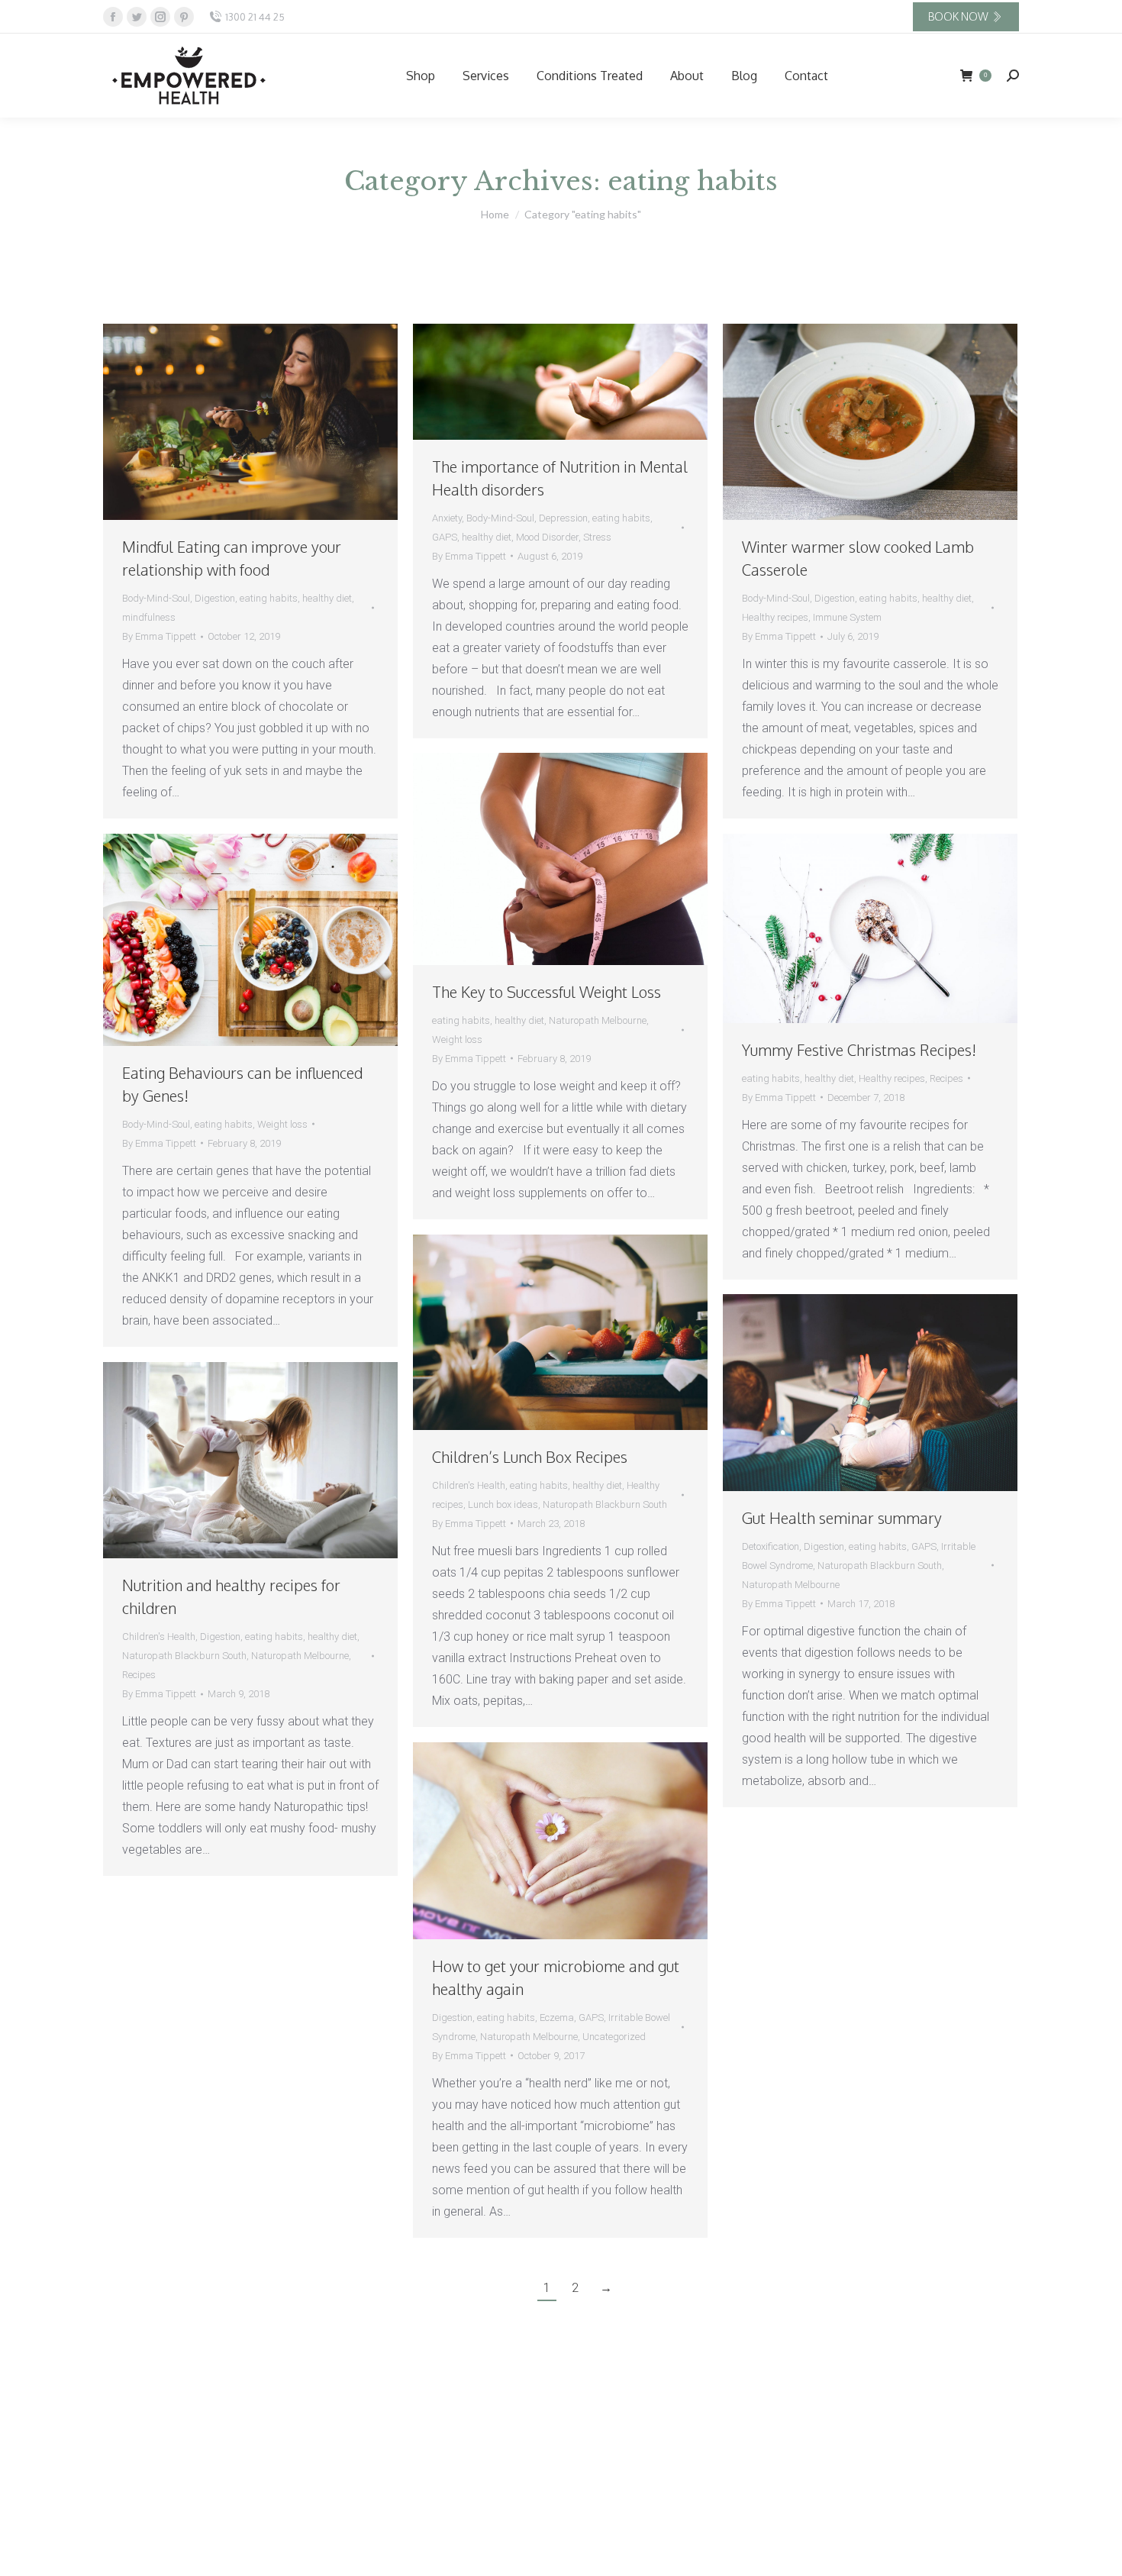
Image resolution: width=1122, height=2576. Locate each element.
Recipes (946, 1078)
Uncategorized (614, 2037)
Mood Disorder (547, 537)
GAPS (445, 537)
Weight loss (457, 1039)
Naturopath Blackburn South (605, 1504)
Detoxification (771, 1546)
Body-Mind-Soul (156, 598)
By (159, 636)
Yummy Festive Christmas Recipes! (859, 1050)
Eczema (557, 2018)
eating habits (269, 598)
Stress (597, 537)
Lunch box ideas (503, 1504)
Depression (563, 518)
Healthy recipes (775, 617)
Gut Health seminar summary (842, 1518)
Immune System (847, 617)
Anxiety (447, 518)
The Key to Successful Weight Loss (546, 992)
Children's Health (469, 1485)
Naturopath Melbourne (598, 1020)
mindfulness (149, 617)
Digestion (215, 598)
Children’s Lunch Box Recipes (530, 1457)
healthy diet (327, 598)
